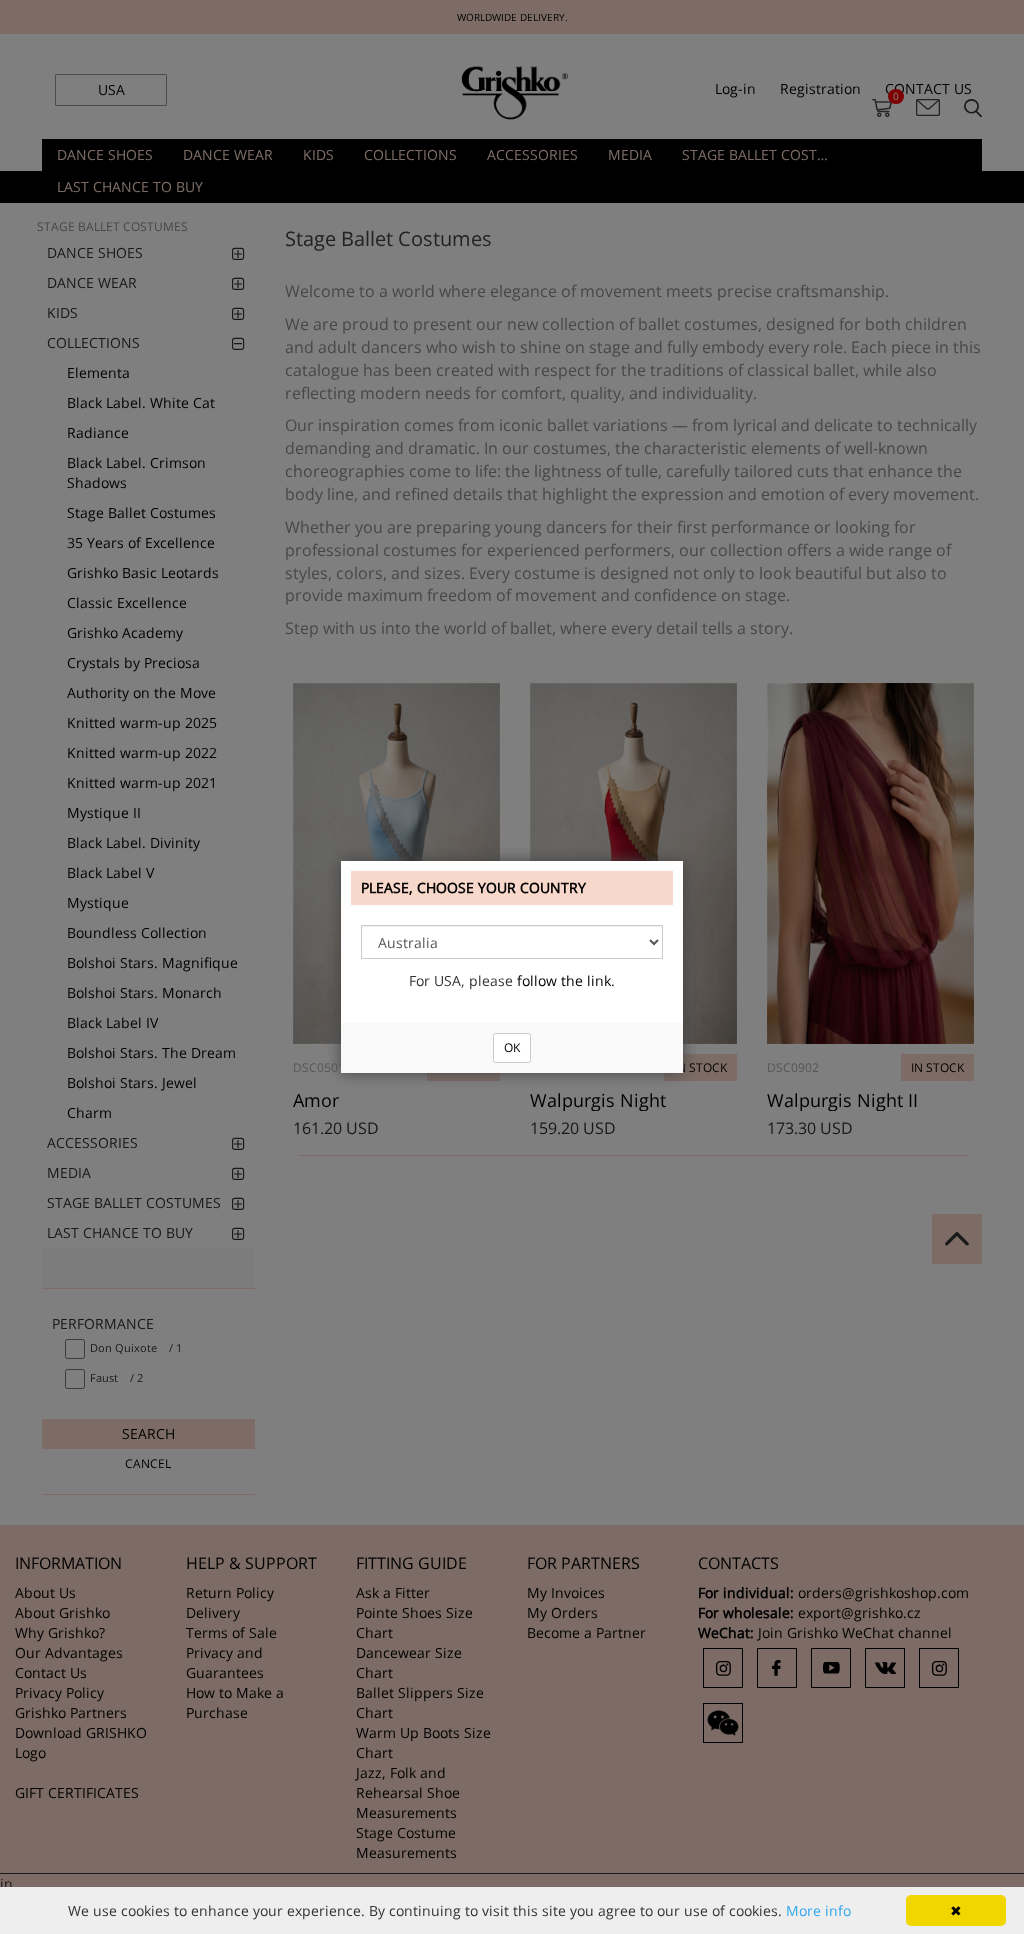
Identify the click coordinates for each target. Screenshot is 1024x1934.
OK (512, 1047)
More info (818, 1910)
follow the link (564, 980)
